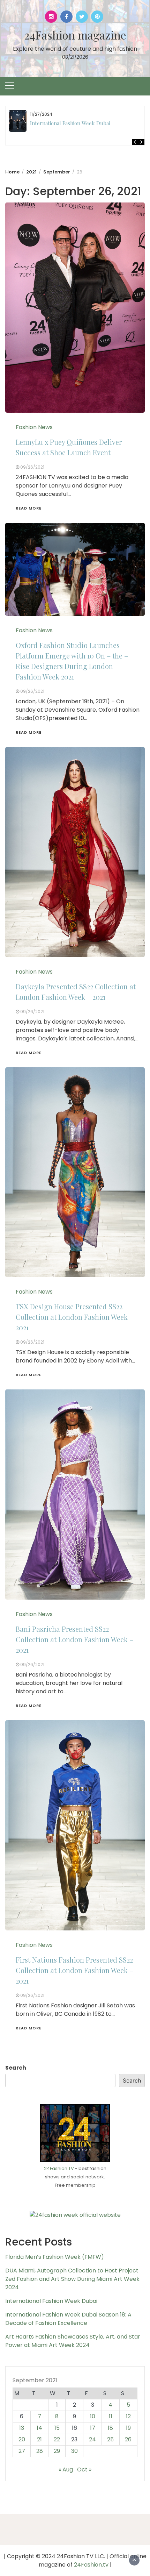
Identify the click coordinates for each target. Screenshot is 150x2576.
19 (128, 2428)
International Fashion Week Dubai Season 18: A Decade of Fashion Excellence (68, 2319)
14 (39, 2428)
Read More (29, 508)
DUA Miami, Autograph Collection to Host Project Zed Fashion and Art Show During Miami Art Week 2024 (72, 2279)
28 (40, 2451)
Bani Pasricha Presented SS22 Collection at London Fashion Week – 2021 (74, 1639)
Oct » (84, 2470)
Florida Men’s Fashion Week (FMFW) (55, 2257)
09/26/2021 (32, 467)
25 (110, 2439)
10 (93, 2416)
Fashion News (34, 427)
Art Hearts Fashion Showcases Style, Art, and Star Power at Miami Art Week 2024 (73, 2341)
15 (57, 2428)
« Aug (66, 2470)
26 (128, 2439)
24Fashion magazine (75, 35)
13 (22, 2428)
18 (110, 2428)
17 (93, 2428)
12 (128, 2416)
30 (74, 2451)
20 (22, 2439)
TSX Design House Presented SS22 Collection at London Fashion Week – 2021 (74, 1317)
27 (22, 2451)
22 (57, 2439)
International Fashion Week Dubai (70, 123)
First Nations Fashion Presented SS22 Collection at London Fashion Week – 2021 (74, 1970)
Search (16, 2068)
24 (92, 2439)
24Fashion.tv (91, 2565)
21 (39, 2439)
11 (111, 2416)
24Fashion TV (59, 2168)
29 (57, 2451)
